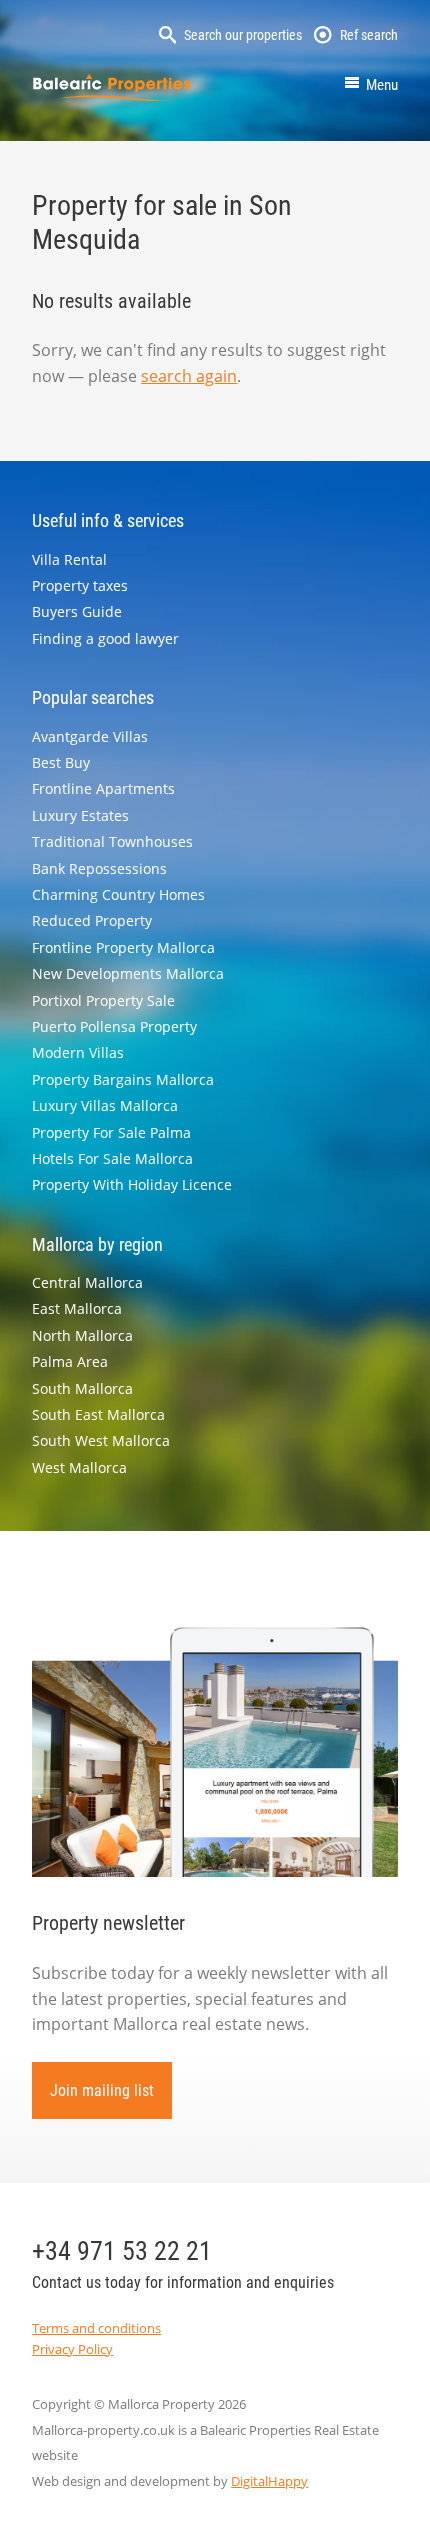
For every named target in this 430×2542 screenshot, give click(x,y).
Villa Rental (69, 559)
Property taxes (80, 585)
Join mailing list (102, 2090)
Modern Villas (78, 1052)
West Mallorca (79, 1467)
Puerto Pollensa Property (114, 1026)
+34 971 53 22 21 (122, 2251)
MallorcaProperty (112, 87)
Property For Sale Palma (111, 1132)
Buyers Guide (77, 611)
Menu (382, 85)
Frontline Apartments (103, 788)
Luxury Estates (80, 815)
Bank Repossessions (99, 868)
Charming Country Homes (118, 894)
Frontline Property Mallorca (123, 947)
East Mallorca (77, 1308)
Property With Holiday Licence (132, 1184)
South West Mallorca (101, 1440)
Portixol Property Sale (103, 1000)
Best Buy (61, 762)
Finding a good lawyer (105, 638)
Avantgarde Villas (90, 736)
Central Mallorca (87, 1282)
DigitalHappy (269, 2481)
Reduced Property (92, 920)
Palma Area (70, 1361)
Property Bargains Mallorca (123, 1079)
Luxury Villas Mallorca (105, 1105)
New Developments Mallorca (128, 973)
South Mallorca (82, 1388)
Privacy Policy (72, 2349)
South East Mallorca (98, 1414)
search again (189, 376)
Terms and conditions (96, 2328)
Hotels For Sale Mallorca (112, 1158)
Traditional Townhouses (112, 841)
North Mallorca (82, 1335)
